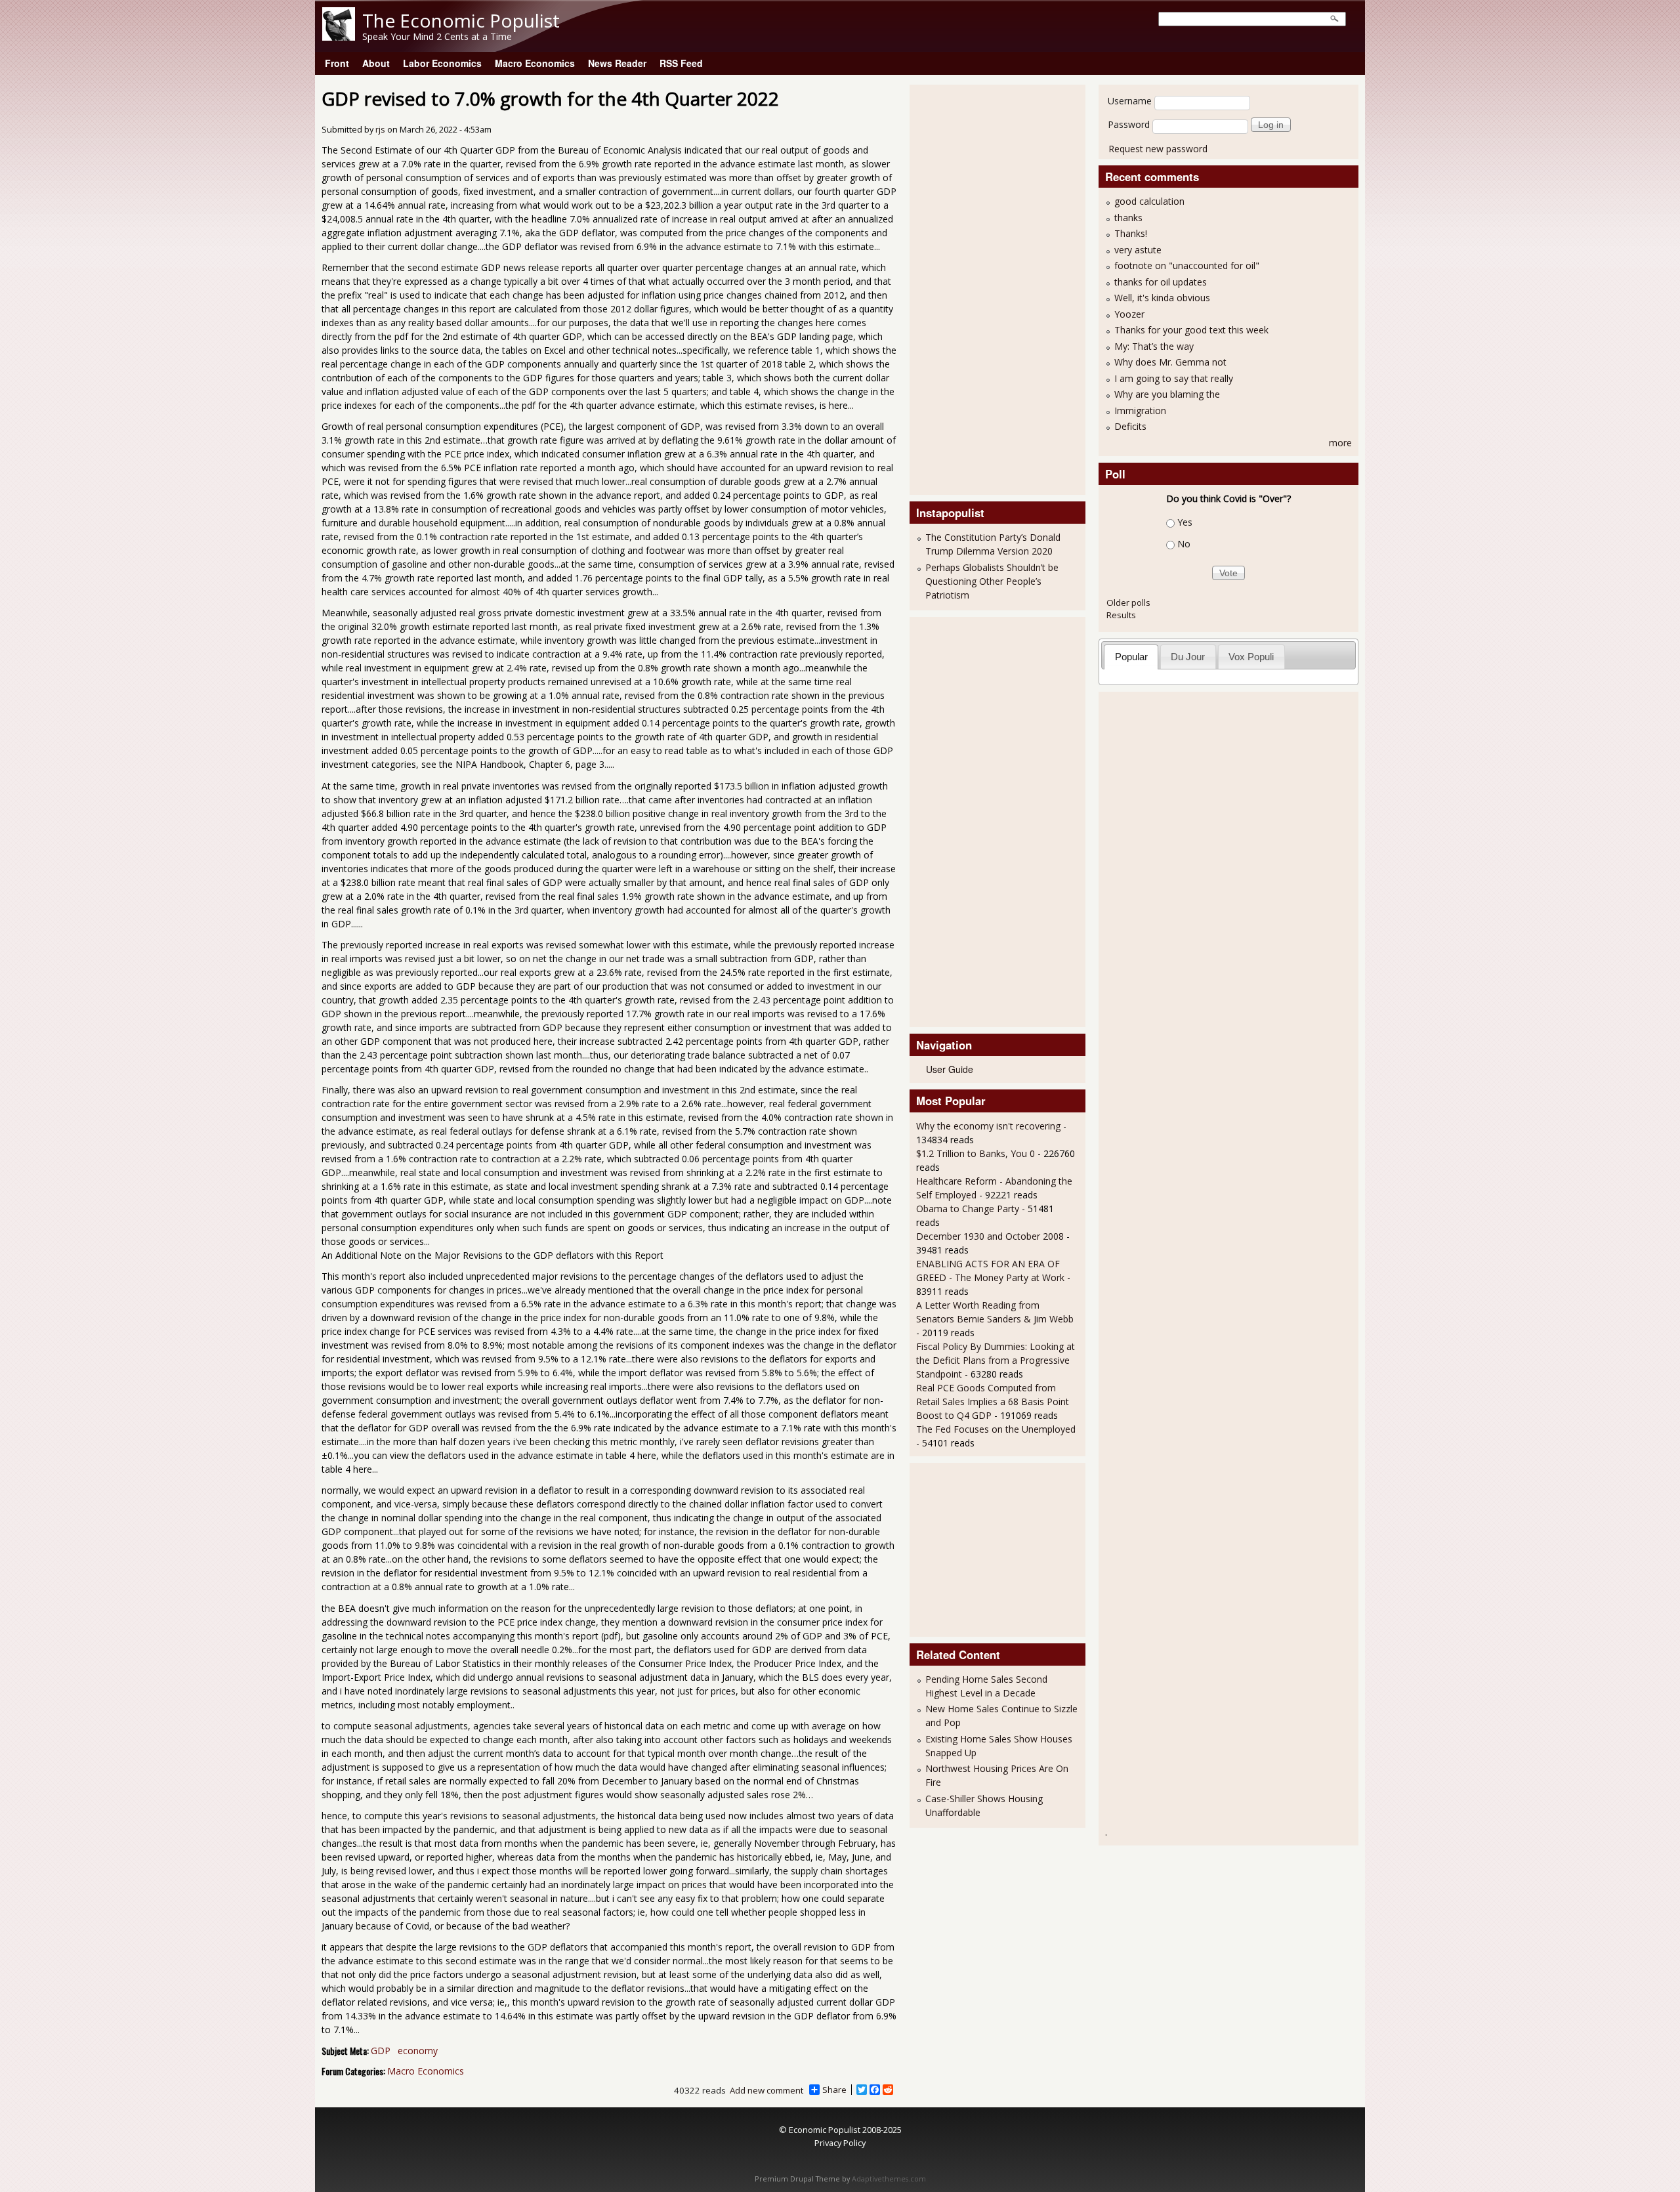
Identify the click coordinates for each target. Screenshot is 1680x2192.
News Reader (617, 63)
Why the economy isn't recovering (988, 1126)
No (1184, 544)
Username (1130, 101)
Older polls (1128, 602)
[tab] (1131, 657)
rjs (380, 130)
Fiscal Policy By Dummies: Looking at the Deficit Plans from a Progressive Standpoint (996, 1360)
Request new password (1158, 149)
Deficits (1130, 426)
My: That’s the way (1154, 346)
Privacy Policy (840, 2143)
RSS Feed (681, 63)
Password (1129, 124)
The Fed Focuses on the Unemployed (996, 1429)
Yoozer (1129, 314)
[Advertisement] (969, 288)
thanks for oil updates (1161, 282)
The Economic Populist (461, 20)
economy (418, 2051)
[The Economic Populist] (339, 37)
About (376, 63)
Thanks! (1131, 233)
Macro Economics (535, 63)
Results (1121, 615)
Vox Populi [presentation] (1251, 657)
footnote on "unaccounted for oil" (1187, 265)
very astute (1138, 250)
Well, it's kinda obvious (1162, 298)
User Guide (950, 1069)
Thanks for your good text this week (1191, 330)
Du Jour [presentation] (1188, 657)
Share (834, 2090)
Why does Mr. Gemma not (1170, 362)
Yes (1185, 522)
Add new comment (766, 2090)
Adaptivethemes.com (889, 2179)
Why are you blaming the (1167, 394)
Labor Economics (442, 63)
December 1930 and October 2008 (990, 1236)
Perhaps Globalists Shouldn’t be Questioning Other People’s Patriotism (992, 581)
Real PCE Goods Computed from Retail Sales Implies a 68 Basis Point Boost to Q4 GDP (993, 1402)
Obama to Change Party (968, 1209)
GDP (381, 2051)
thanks (1128, 218)
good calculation (1149, 201)
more (1340, 443)
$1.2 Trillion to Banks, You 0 (976, 1153)
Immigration (1140, 411)
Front (337, 63)
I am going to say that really (1174, 378)
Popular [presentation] (1131, 657)
